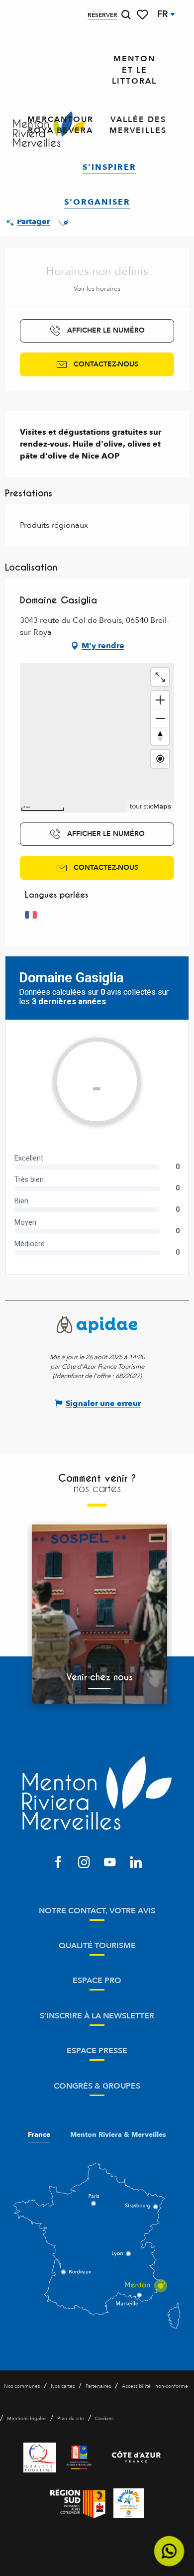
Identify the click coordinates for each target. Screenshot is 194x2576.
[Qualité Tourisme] (40, 2458)
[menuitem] (134, 70)
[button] (126, 15)
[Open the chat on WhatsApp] (169, 2551)
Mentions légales (27, 2419)
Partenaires (98, 2386)
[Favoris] (143, 15)
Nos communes (22, 2386)
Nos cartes (63, 2386)
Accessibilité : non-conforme (155, 2386)
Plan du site (71, 2419)
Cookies (104, 2419)
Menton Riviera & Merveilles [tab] (118, 2135)
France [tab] (39, 2135)
